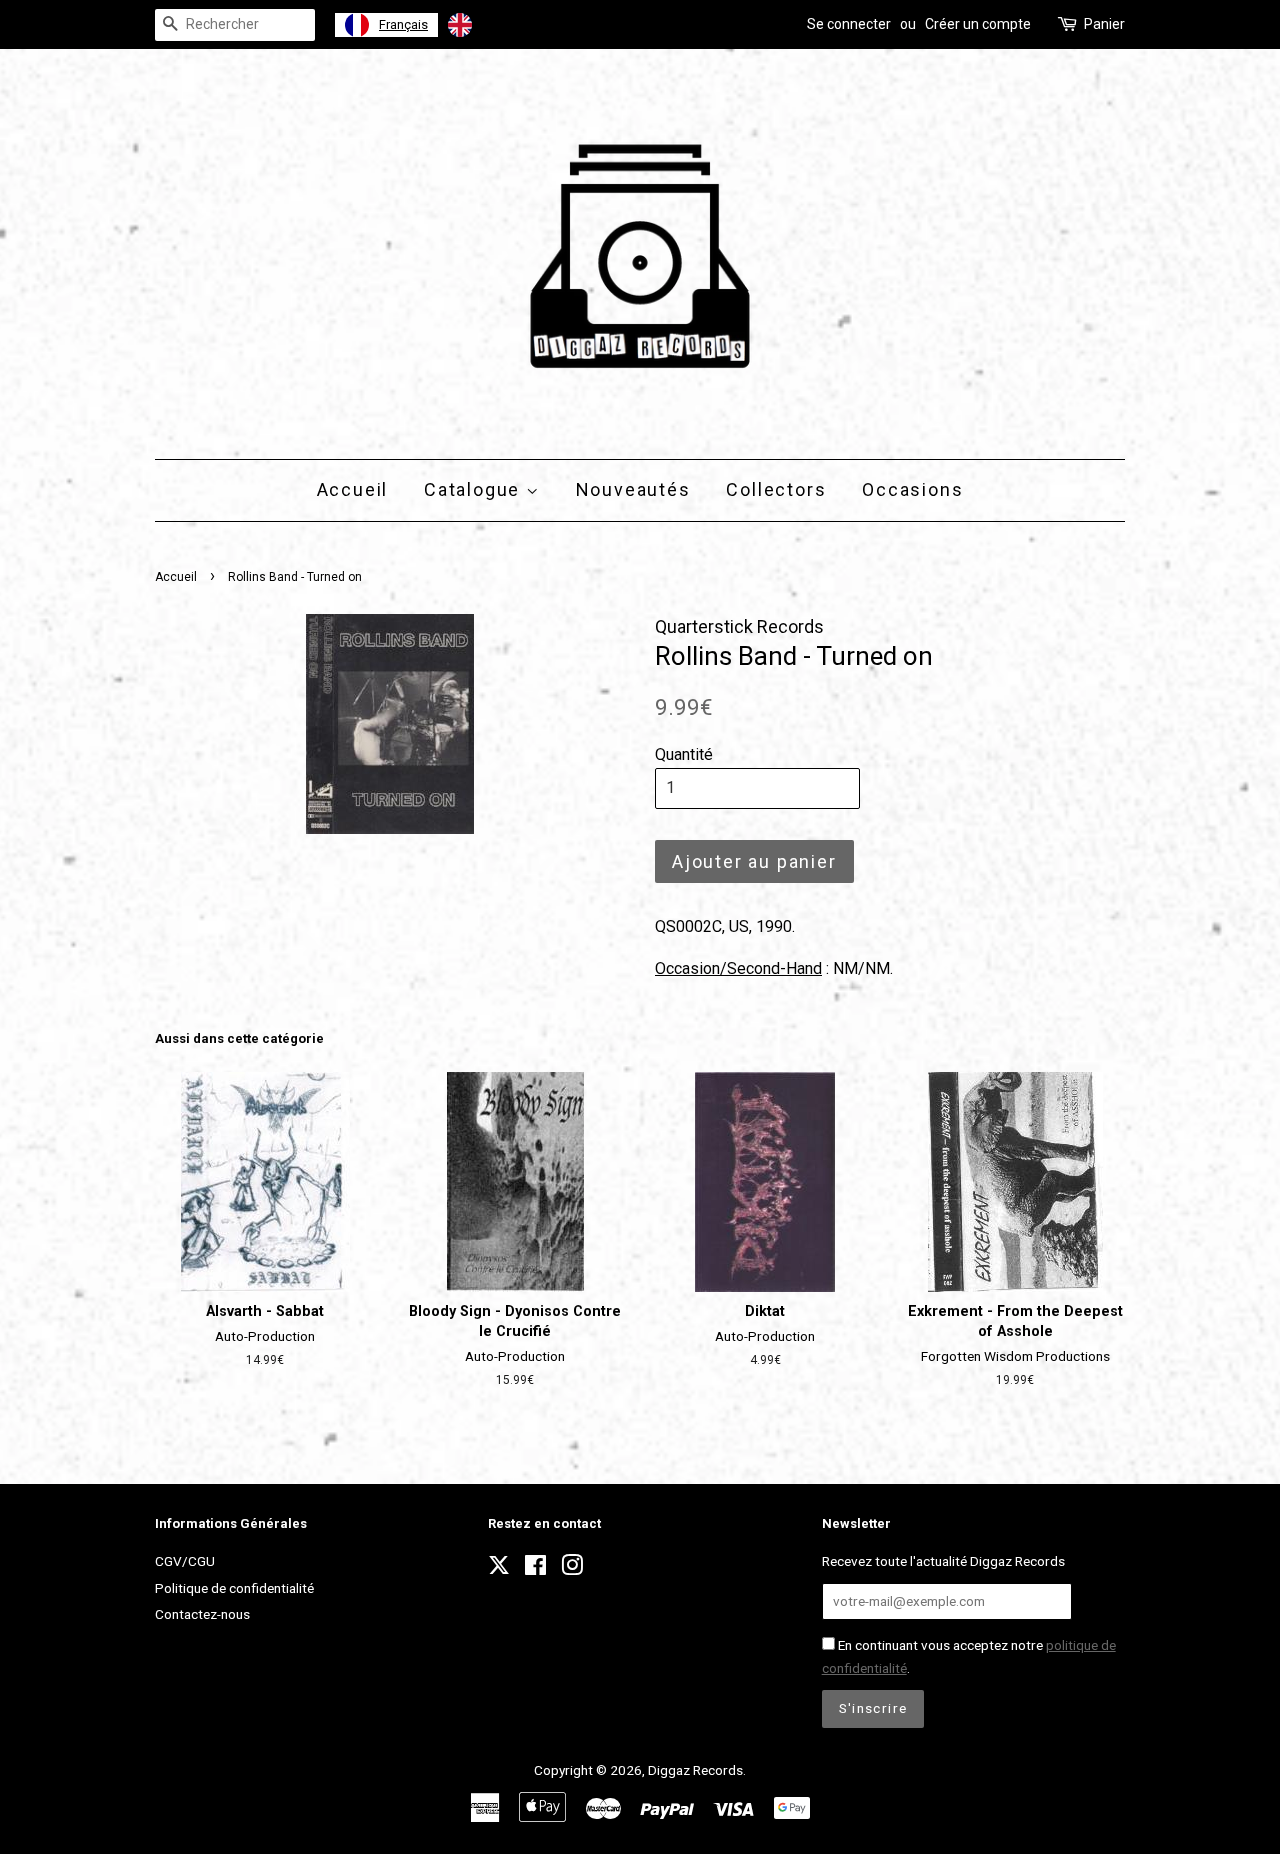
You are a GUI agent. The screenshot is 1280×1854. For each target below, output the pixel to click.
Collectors (776, 489)
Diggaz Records (695, 1770)
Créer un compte (978, 24)
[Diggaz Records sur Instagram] (572, 1569)
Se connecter (849, 24)
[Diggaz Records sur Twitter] (499, 1571)
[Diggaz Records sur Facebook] (535, 1569)
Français (403, 24)
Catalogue (475, 489)
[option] (486, 25)
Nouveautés (633, 489)
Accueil (353, 489)
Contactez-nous (202, 1614)
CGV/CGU (185, 1561)
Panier (1104, 24)
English (503, 24)
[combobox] (386, 25)
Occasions (912, 489)
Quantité (684, 754)
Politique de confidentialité (234, 1588)
